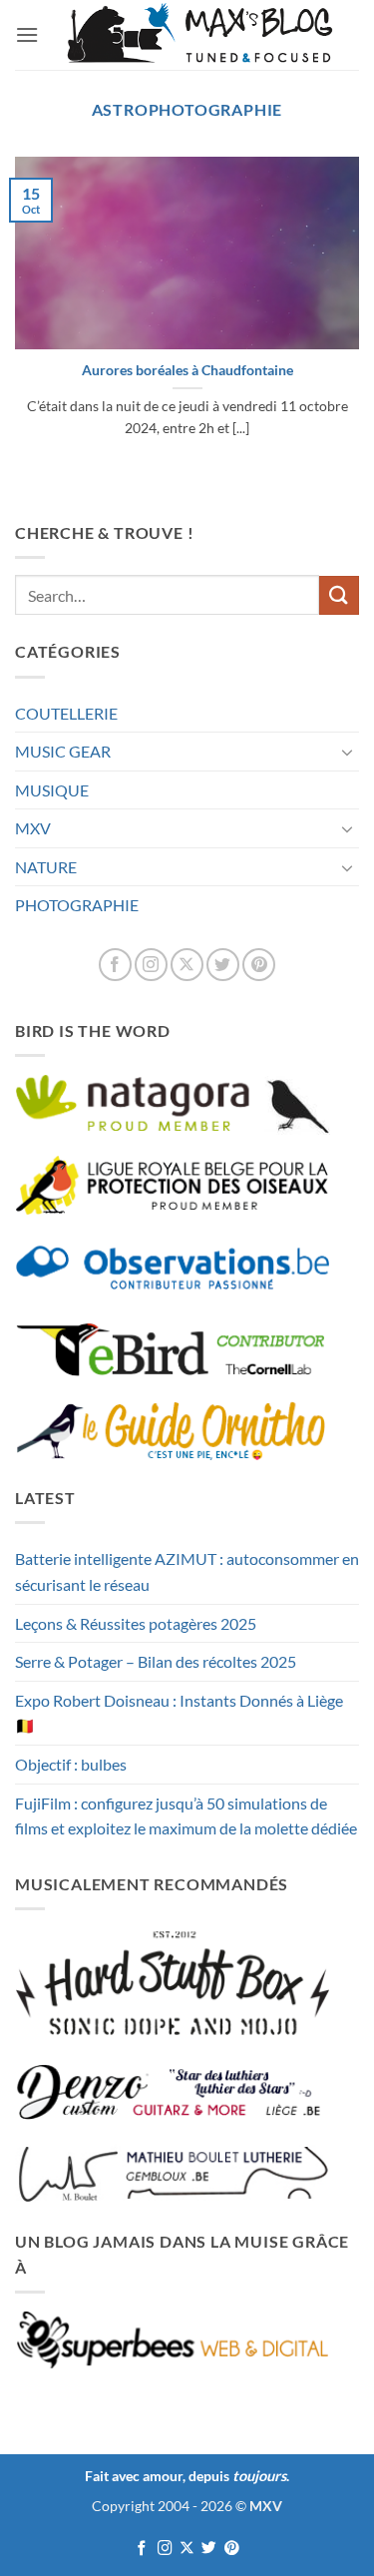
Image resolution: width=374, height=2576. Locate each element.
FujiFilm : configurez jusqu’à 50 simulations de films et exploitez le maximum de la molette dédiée (186, 1816)
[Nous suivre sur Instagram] (151, 965)
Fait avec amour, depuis (186, 2476)
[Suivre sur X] (187, 965)
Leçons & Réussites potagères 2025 (136, 1623)
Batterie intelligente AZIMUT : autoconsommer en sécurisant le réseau (187, 1571)
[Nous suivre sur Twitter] (223, 965)
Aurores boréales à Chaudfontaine (187, 370)
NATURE (46, 867)
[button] (27, 34)
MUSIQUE (52, 790)
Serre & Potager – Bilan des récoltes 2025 (156, 1661)
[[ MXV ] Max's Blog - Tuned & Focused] (199, 35)
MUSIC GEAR (63, 751)
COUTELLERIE (66, 713)
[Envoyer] (339, 595)
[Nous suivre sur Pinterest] (259, 965)
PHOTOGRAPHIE (77, 905)
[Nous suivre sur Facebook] (115, 965)
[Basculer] (347, 752)
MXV (33, 828)
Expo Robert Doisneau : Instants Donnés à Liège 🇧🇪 (179, 1713)
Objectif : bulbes (71, 1764)
